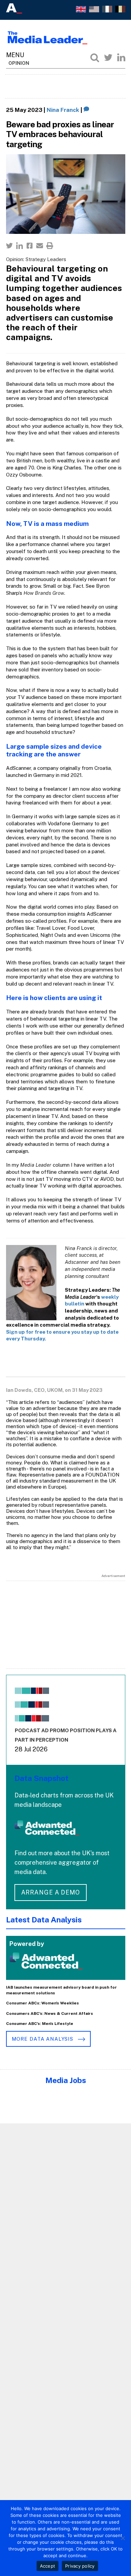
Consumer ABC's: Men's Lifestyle (40, 2024)
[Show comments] (86, 110)
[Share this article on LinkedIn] (19, 246)
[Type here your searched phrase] (95, 57)
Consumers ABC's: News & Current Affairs (50, 2013)
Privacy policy (80, 2566)
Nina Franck (63, 110)
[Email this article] (40, 246)
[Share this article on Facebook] (30, 246)
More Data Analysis (43, 2039)
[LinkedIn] (121, 57)
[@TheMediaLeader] (108, 57)
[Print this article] (50, 246)
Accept (48, 2566)
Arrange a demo (51, 1892)
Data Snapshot (41, 1778)
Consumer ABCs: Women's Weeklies (42, 2003)
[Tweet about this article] (9, 246)
